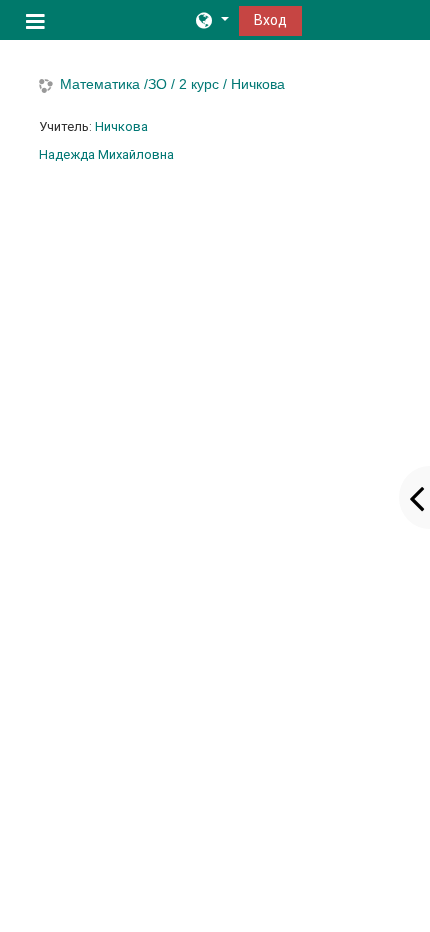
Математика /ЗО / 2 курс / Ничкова (172, 84)
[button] (211, 20)
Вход (270, 20)
